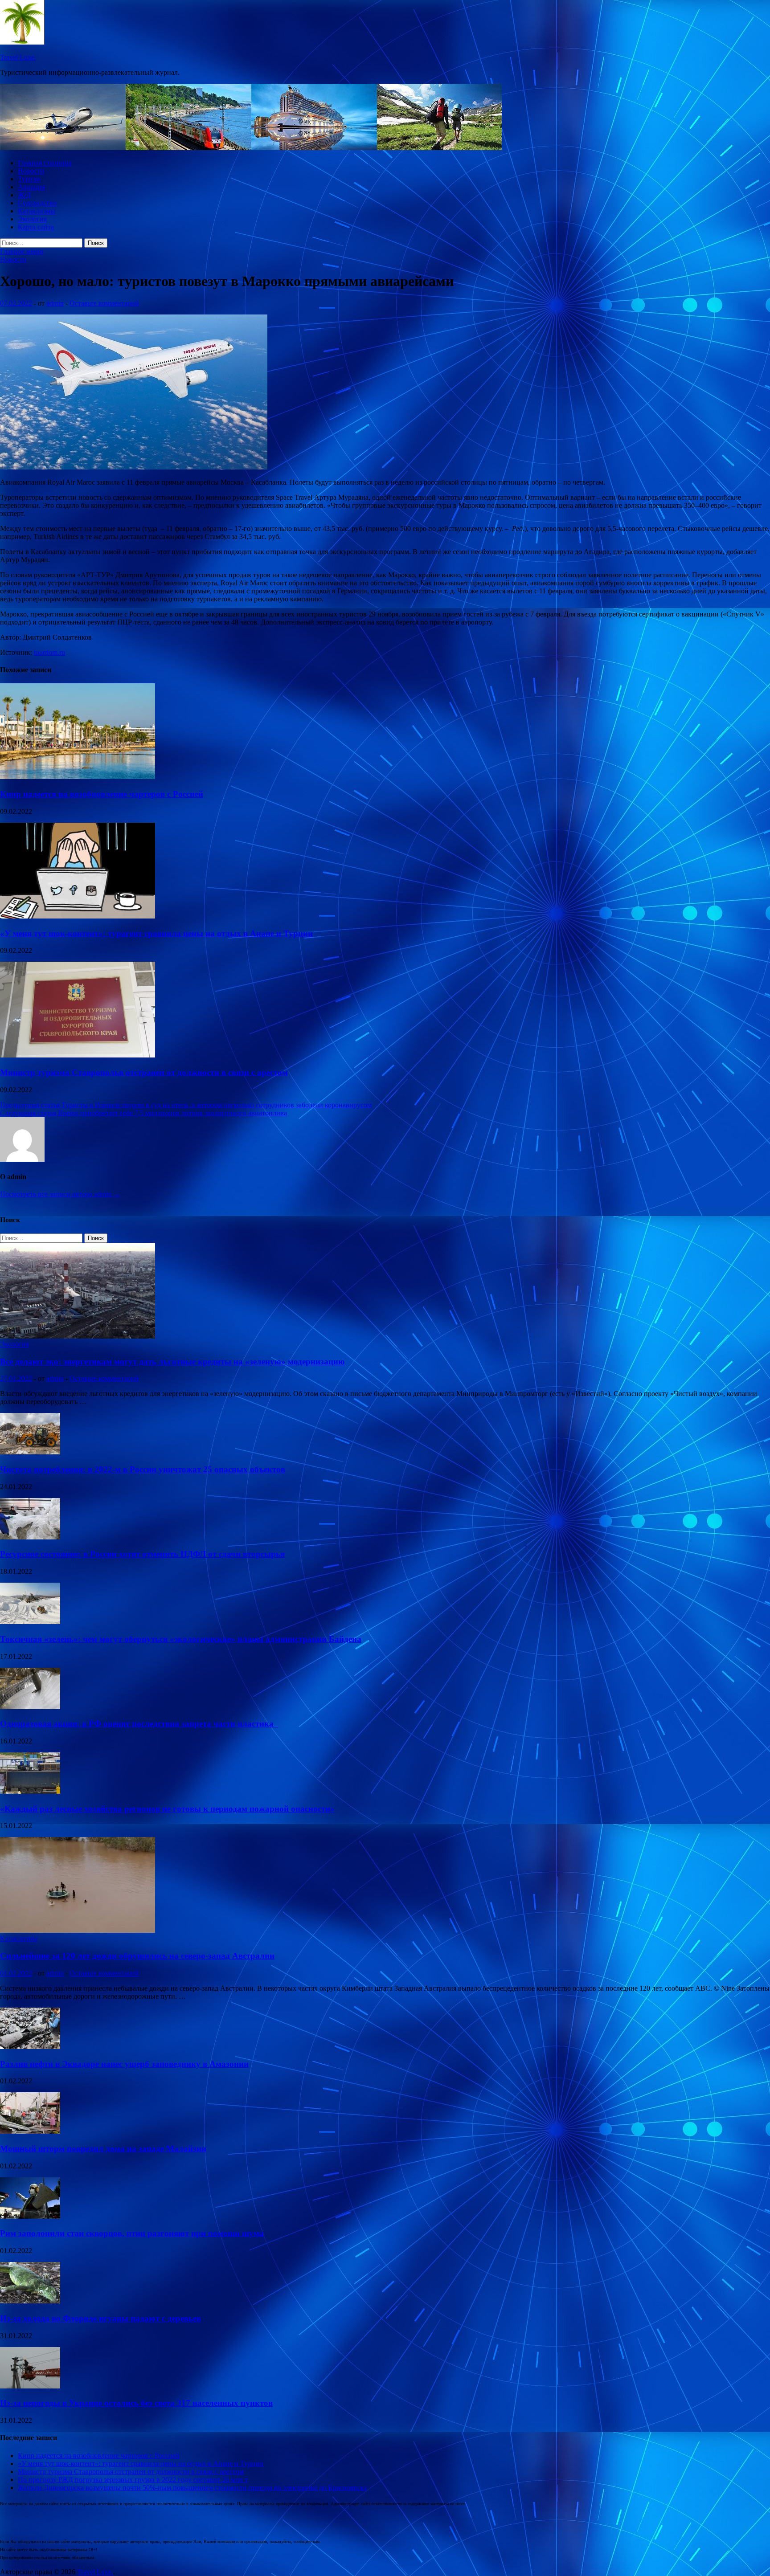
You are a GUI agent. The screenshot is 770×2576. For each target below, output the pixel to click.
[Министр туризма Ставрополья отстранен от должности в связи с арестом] (78, 1055)
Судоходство (37, 203)
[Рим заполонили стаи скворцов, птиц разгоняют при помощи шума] (30, 2216)
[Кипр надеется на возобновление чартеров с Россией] (78, 777)
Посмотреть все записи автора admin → (60, 1194)
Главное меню (22, 251)
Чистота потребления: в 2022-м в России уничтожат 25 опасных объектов (143, 1469)
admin (55, 303)
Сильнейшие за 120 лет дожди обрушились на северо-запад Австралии (137, 1956)
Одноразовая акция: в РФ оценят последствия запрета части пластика (139, 1724)
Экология (32, 219)
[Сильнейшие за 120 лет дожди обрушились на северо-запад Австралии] (78, 1930)
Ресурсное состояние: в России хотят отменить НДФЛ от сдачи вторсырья (142, 1554)
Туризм (29, 179)
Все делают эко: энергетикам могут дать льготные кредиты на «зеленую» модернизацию (172, 1361)
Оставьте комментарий (104, 303)
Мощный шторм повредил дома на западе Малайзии (103, 2149)
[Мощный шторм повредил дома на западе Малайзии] (30, 2131)
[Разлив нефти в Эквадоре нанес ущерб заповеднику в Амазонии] (30, 2047)
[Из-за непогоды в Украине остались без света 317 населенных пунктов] (30, 2386)
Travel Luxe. (18, 57)
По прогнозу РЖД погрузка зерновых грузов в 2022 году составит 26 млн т (133, 2480)
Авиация (31, 187)
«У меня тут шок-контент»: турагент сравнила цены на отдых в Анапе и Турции (156, 933)
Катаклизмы (37, 211)
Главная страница (45, 163)
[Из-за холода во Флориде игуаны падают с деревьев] (30, 2301)
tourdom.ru (49, 652)
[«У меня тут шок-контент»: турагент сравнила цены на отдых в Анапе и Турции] (78, 916)
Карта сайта (36, 227)
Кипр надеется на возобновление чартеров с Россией (102, 794)
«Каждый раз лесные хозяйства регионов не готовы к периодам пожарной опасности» (167, 1809)
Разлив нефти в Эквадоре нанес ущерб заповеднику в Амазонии (124, 2064)
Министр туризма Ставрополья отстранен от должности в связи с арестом (144, 1072)
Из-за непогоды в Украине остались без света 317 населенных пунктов (136, 2403)
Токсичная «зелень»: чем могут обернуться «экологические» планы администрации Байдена (181, 1639)
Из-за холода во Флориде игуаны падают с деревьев (100, 2318)
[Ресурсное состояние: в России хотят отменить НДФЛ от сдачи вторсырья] (30, 1537)
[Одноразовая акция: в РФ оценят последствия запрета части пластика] (30, 1707)
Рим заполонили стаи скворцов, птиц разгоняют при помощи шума (132, 2233)
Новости (31, 171)
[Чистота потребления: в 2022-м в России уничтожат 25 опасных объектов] (30, 1452)
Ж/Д (24, 195)
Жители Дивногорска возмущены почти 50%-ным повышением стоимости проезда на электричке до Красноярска (192, 2488)
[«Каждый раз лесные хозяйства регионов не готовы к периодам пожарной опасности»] (30, 1791)
